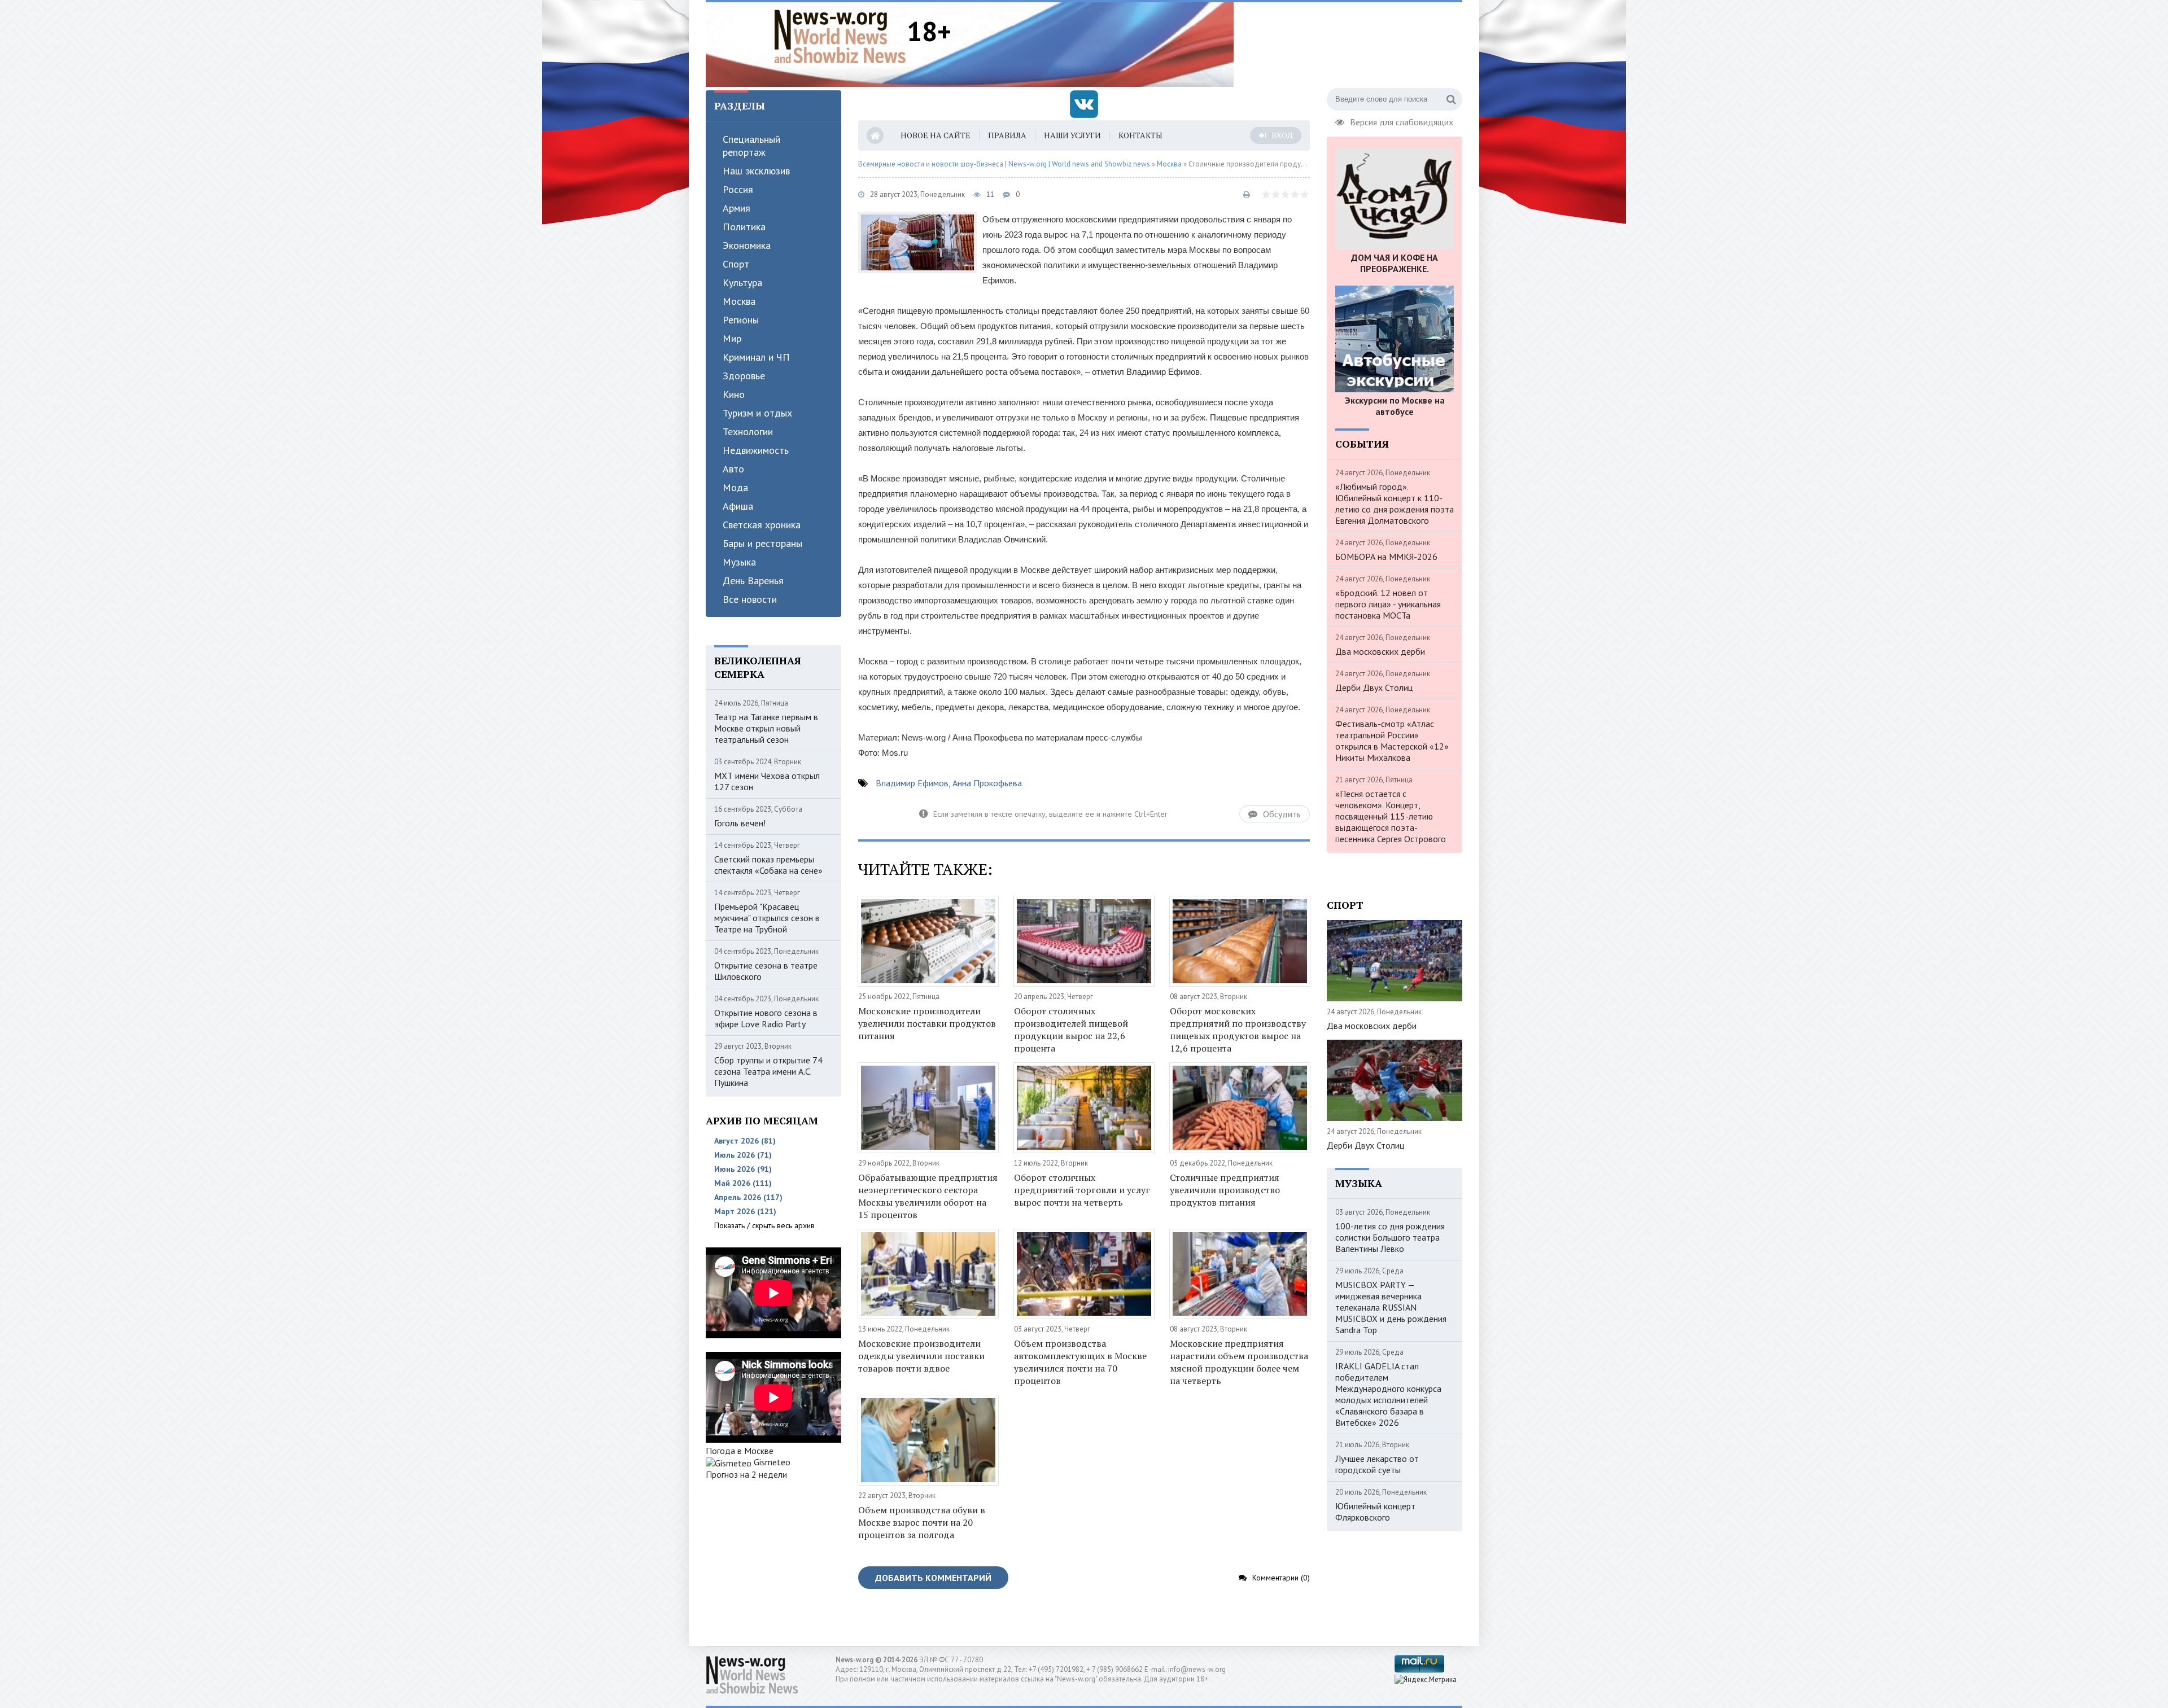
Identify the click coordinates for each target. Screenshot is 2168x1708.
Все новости (750, 599)
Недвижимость (756, 450)
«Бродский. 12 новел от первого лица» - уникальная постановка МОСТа (1388, 604)
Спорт (736, 264)
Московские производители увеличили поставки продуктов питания (927, 1023)
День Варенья (753, 581)
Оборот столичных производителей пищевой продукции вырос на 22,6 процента (1071, 1030)
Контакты (1140, 135)
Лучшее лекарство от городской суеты (1377, 1464)
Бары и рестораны (762, 543)
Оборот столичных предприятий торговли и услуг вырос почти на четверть (1082, 1190)
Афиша (738, 506)
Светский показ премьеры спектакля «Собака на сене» (768, 865)
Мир (732, 338)
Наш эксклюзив (756, 171)
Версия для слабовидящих (1402, 121)
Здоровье (744, 376)
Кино (734, 394)
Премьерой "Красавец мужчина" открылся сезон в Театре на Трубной (767, 918)
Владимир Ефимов (912, 783)
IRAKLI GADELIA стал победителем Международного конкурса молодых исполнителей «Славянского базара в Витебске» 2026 (1388, 1394)
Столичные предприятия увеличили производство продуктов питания (1225, 1190)
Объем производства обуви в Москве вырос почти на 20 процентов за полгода (922, 1522)
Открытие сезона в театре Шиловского (766, 971)
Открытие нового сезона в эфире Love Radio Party (766, 1018)
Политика (744, 227)
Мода (735, 487)
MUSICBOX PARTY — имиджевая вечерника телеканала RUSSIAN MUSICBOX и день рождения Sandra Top (1391, 1307)
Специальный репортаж (751, 146)
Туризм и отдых (757, 413)
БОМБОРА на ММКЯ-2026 (1386, 557)
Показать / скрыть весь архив (764, 1225)
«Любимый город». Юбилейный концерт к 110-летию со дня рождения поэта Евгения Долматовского (1395, 503)
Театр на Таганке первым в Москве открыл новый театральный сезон (766, 728)
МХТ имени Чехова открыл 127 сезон (767, 781)
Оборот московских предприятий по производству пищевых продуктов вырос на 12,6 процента (1238, 1030)
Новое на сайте (936, 135)
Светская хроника (762, 525)
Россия (738, 189)
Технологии (748, 432)
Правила (1007, 135)
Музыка (739, 562)
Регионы (741, 320)
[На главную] (840, 36)
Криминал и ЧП (756, 357)
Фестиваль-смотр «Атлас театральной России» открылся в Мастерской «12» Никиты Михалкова (1392, 741)
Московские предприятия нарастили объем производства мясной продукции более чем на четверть (1239, 1362)
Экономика (747, 245)
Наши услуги (1072, 135)
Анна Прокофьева (987, 783)
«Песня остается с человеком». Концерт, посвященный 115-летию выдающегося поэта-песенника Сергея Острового (1391, 816)
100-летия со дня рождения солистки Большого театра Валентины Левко (1390, 1237)
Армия (736, 208)
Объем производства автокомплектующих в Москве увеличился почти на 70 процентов (1080, 1362)
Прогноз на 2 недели (746, 1474)
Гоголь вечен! (740, 823)
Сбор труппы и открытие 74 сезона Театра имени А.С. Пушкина (768, 1071)
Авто (733, 469)
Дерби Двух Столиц (1374, 687)
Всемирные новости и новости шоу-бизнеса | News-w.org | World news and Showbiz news (1004, 164)
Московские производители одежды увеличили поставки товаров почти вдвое (921, 1356)
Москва (739, 301)
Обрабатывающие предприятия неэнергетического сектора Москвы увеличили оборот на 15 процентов (928, 1196)
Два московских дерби (1380, 651)
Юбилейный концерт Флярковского (1375, 1512)
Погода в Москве (740, 1451)
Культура (742, 283)
